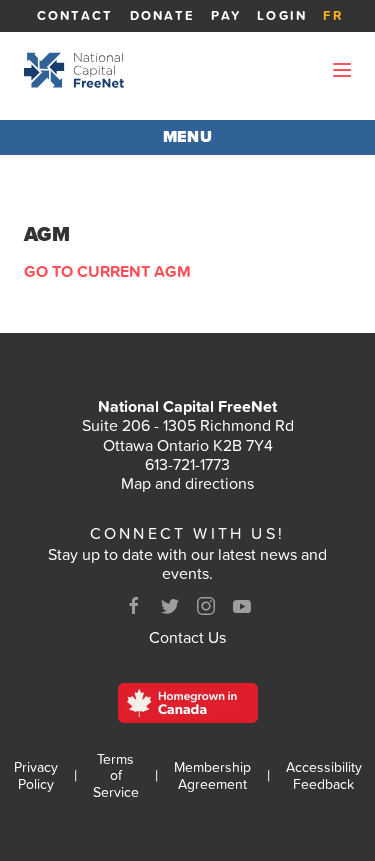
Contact (75, 15)
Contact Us (187, 637)
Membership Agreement (212, 776)
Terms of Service (116, 776)
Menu (188, 137)
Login (282, 15)
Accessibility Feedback (324, 776)
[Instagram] (206, 606)
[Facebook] (134, 606)
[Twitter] (170, 606)
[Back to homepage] (74, 70)
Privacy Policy (36, 776)
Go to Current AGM (107, 271)
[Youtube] (242, 606)
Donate (163, 15)
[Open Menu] (342, 70)
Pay (226, 15)
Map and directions (187, 483)
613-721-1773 (187, 464)
